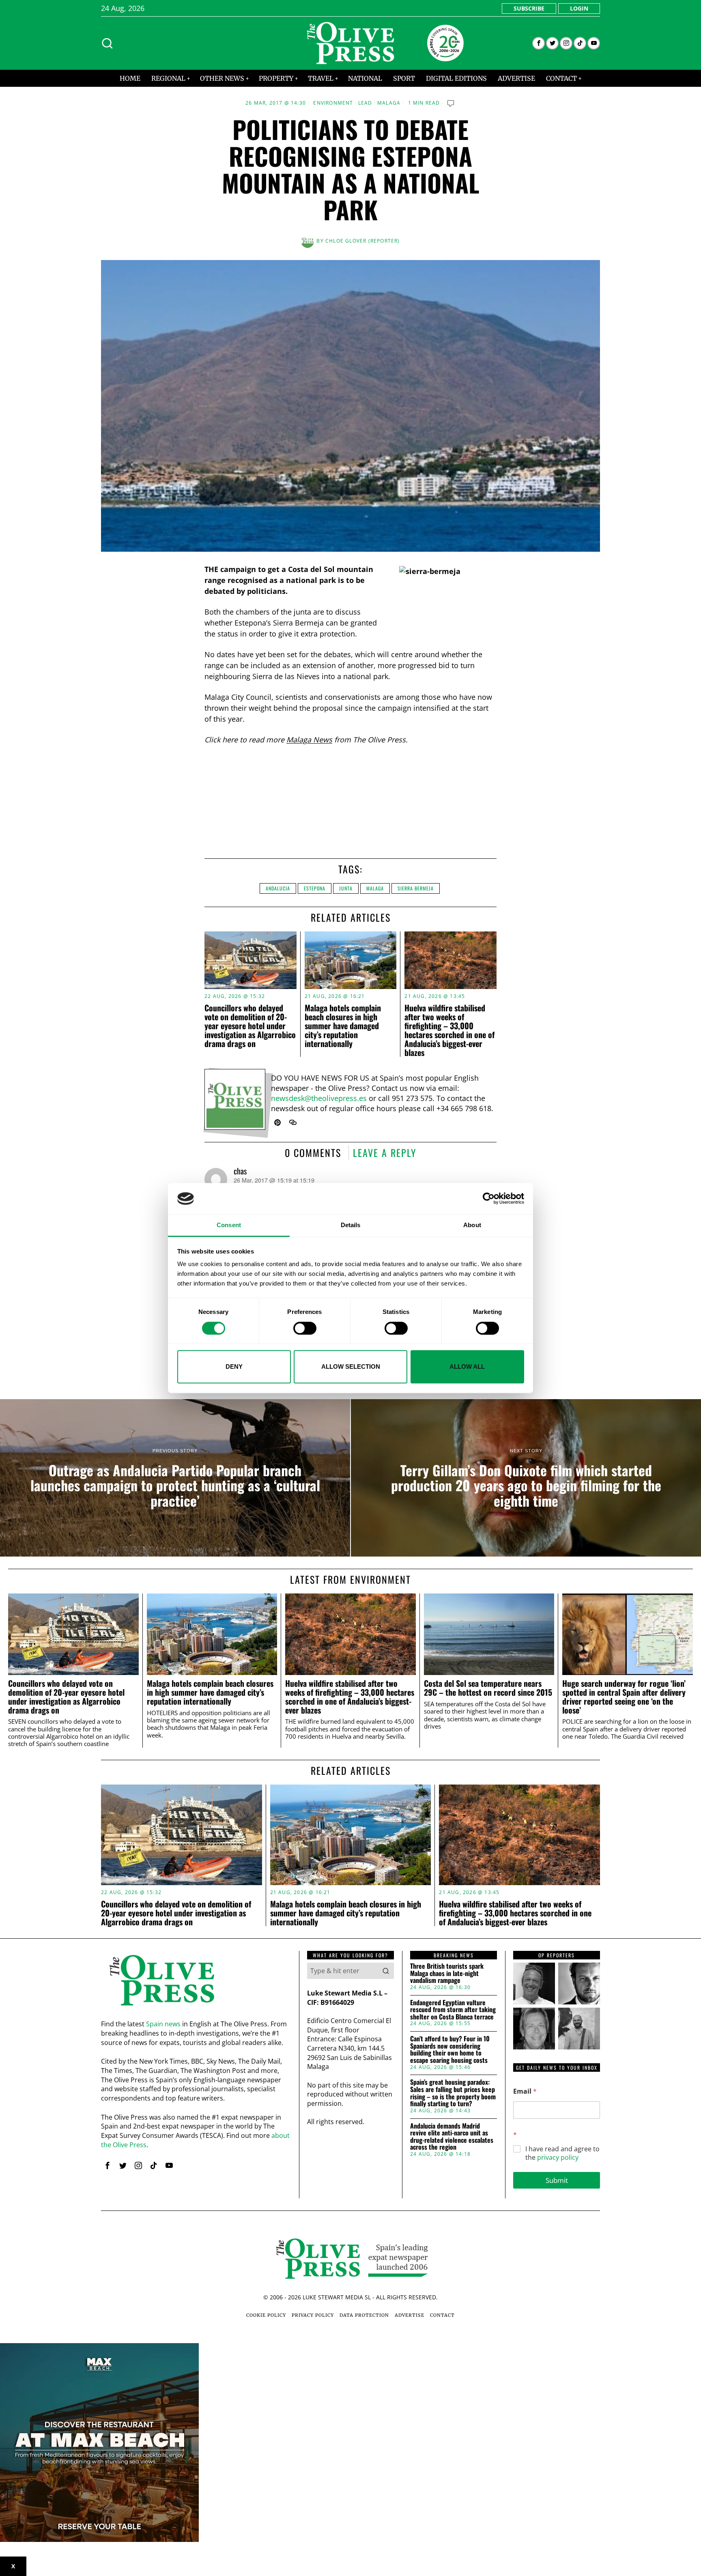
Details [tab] (351, 1225)
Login (579, 8)
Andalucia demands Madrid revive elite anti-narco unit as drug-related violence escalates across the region (452, 2137)
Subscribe (529, 8)
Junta (346, 888)
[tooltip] (539, 43)
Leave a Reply (385, 1153)
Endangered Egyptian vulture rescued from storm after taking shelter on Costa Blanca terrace (453, 2010)
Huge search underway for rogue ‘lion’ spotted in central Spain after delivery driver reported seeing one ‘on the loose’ (624, 1697)
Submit (557, 2180)
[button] (386, 1971)
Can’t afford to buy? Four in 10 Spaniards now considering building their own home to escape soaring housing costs (450, 2049)
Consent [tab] (229, 1225)
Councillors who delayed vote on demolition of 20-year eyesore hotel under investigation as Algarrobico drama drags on (250, 1026)
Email (525, 2091)
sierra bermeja (416, 888)
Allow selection (351, 1366)
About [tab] (472, 1225)
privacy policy (558, 2157)
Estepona (315, 888)
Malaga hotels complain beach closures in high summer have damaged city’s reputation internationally (343, 1026)
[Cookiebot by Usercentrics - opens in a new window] (489, 1199)
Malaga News (309, 740)
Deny (234, 1366)
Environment (333, 103)
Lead (365, 103)
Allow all (467, 1366)
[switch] (305, 1328)
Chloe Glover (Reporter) (363, 241)
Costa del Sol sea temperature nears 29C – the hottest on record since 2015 (488, 1688)
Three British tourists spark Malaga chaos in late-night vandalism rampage (447, 1973)
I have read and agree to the (562, 2153)
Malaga (389, 103)
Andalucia (278, 888)
